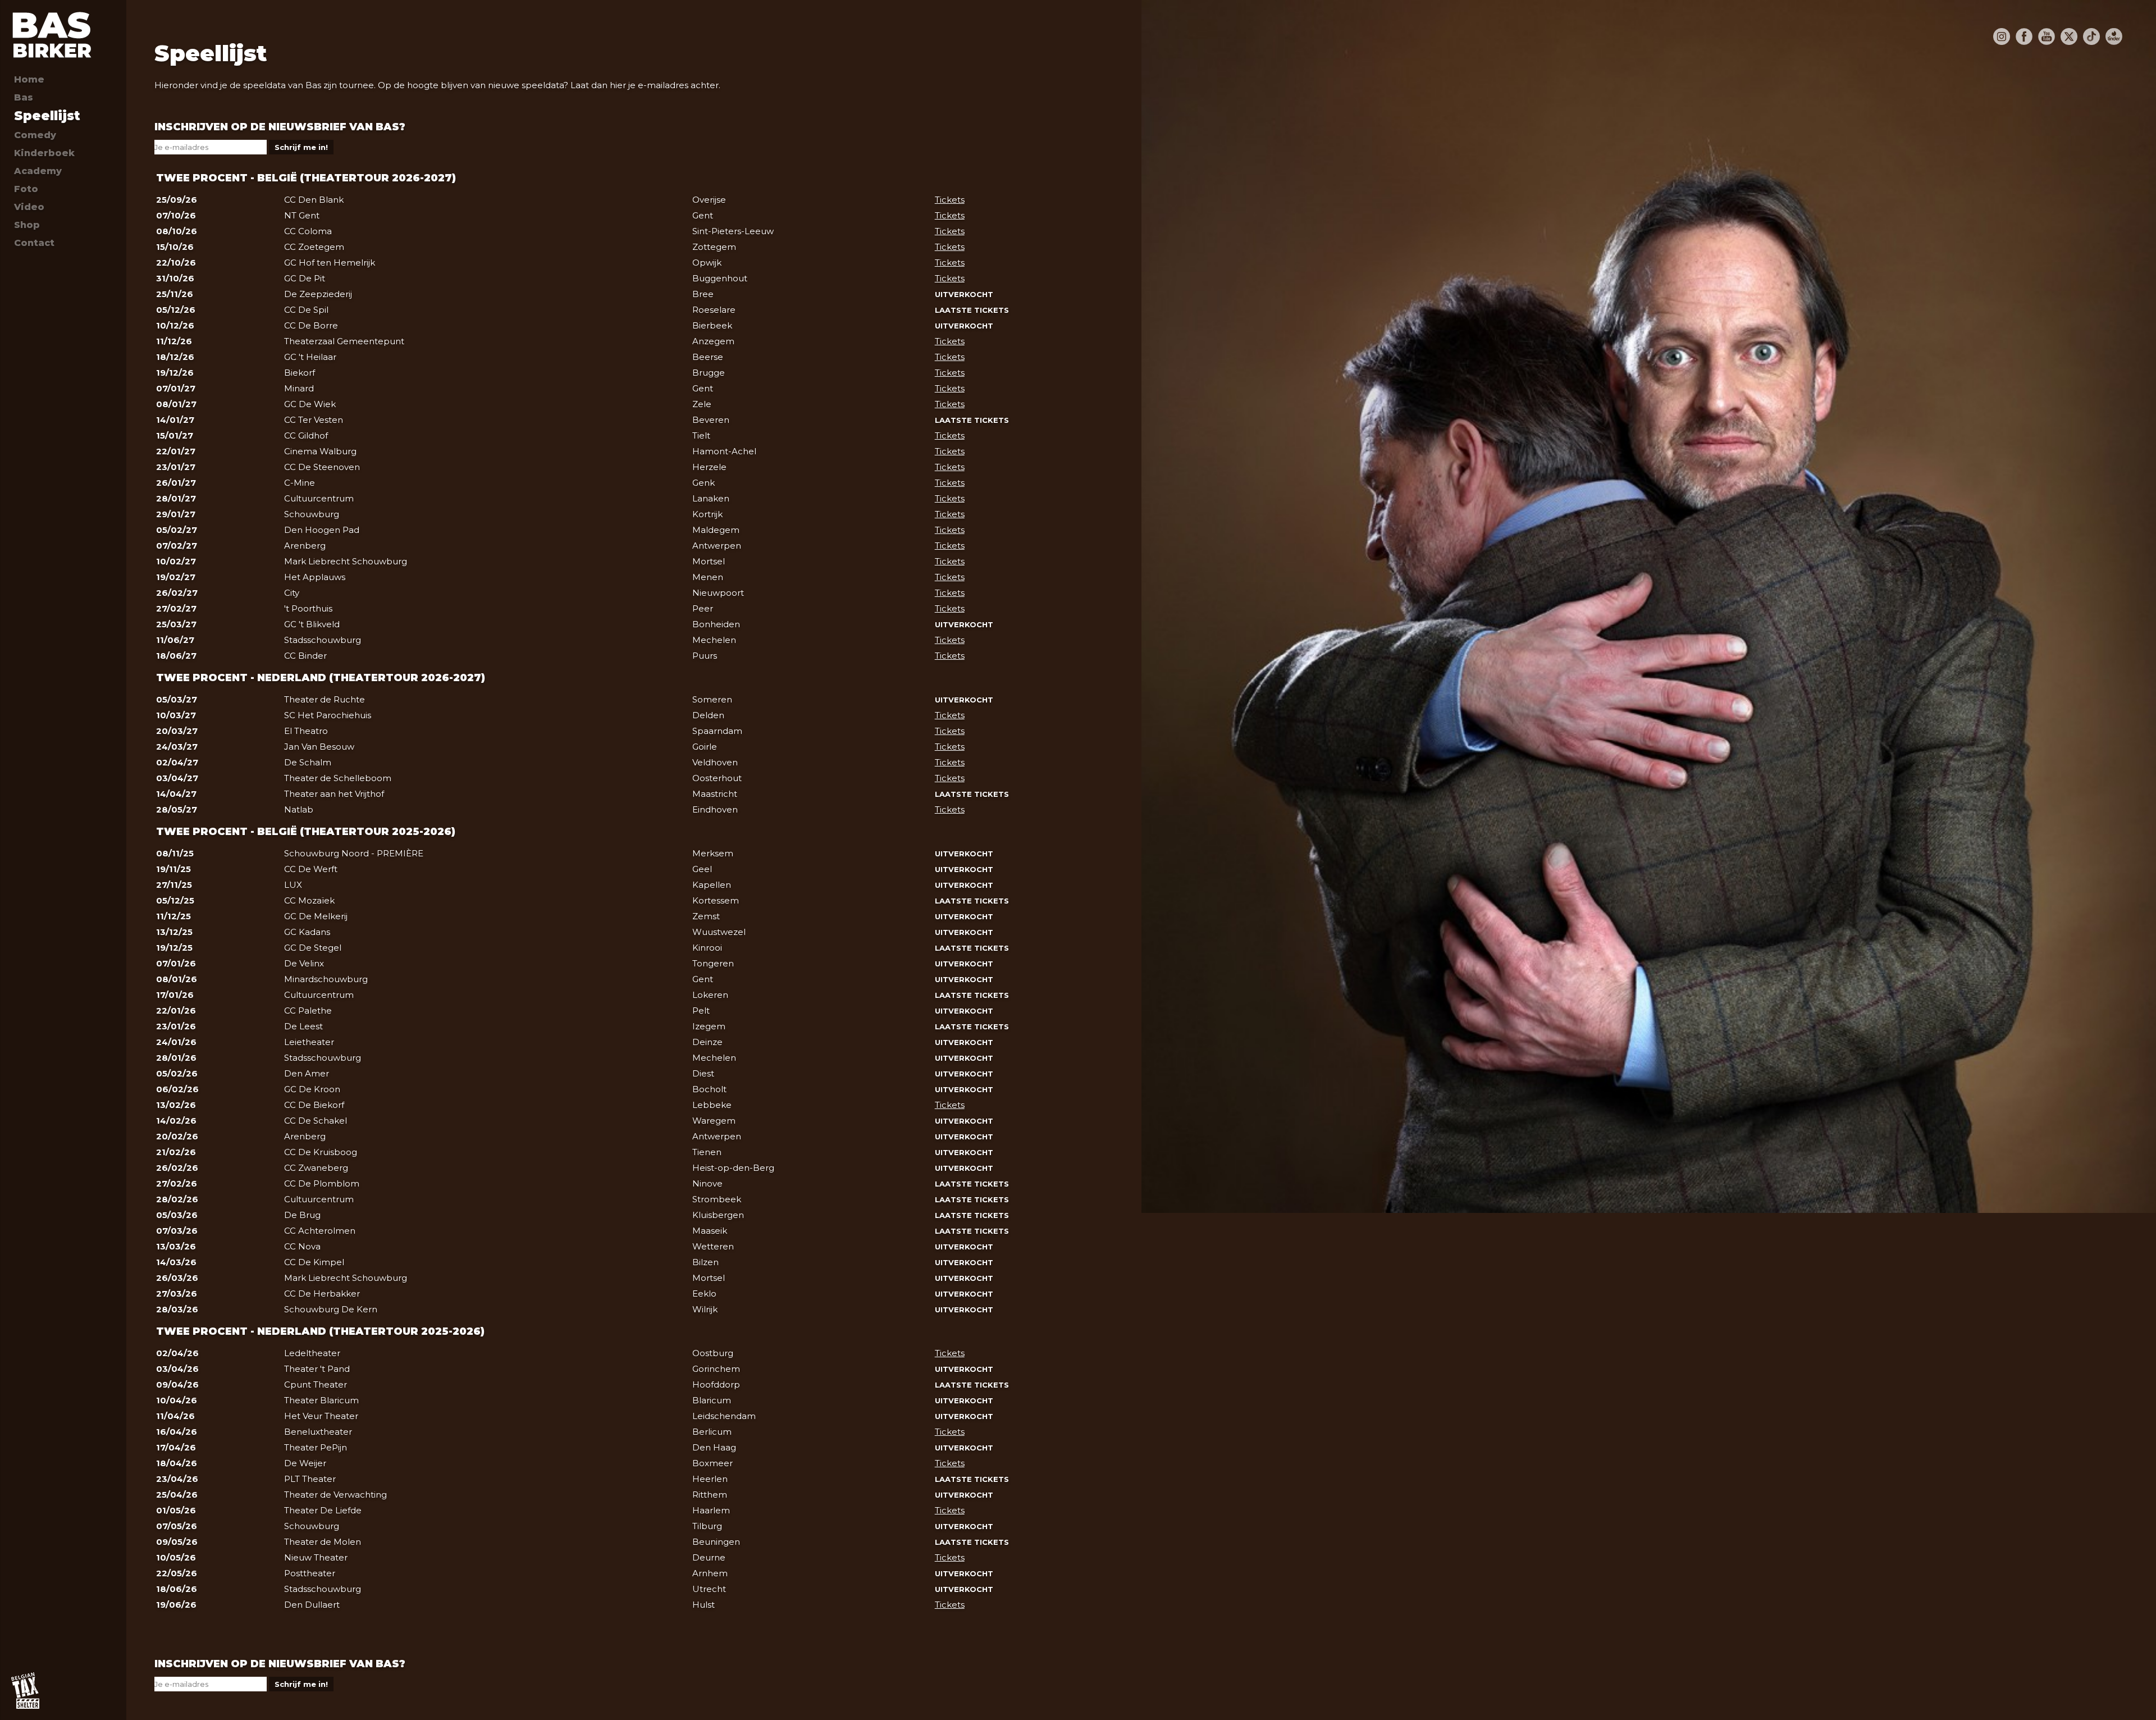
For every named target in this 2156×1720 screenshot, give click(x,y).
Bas (24, 97)
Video (29, 207)
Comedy (35, 135)
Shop (27, 225)
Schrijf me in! (301, 147)
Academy (38, 171)
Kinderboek (44, 153)
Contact (34, 243)
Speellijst (47, 116)
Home (29, 79)
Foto (26, 189)
